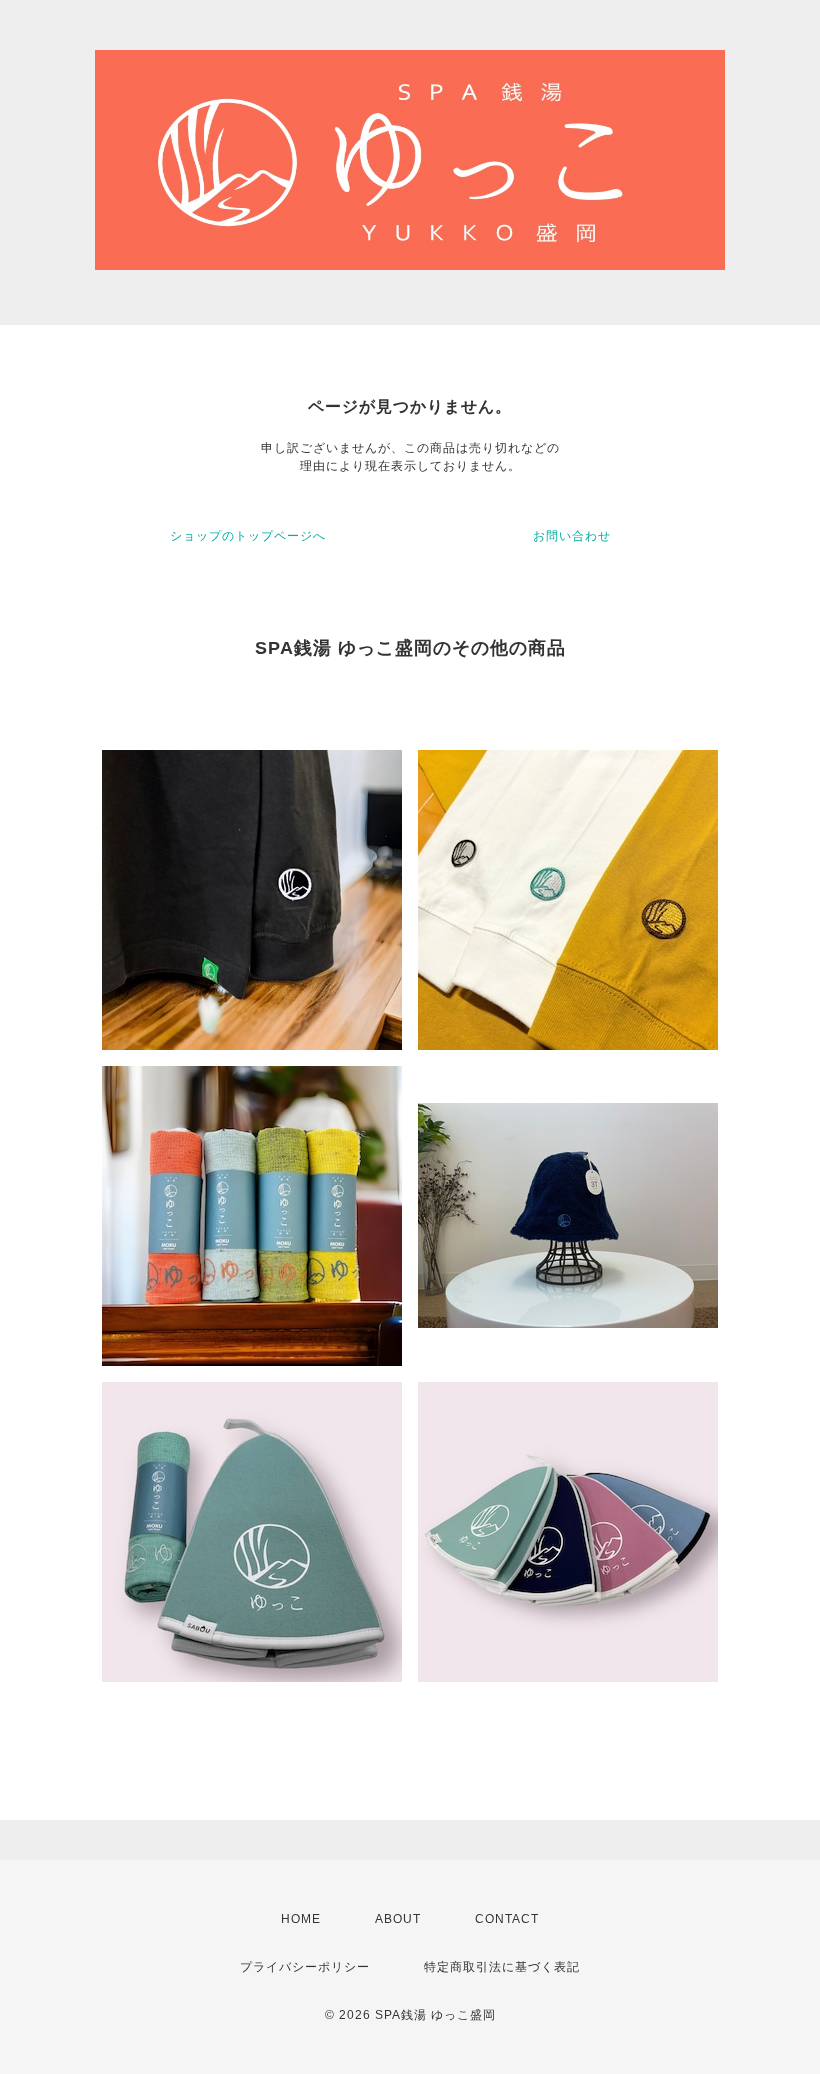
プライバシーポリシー (305, 1967)
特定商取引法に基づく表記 (502, 1967)
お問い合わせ (572, 536)
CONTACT (507, 1919)
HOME (301, 1919)
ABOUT (398, 1919)
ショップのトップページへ (248, 536)
